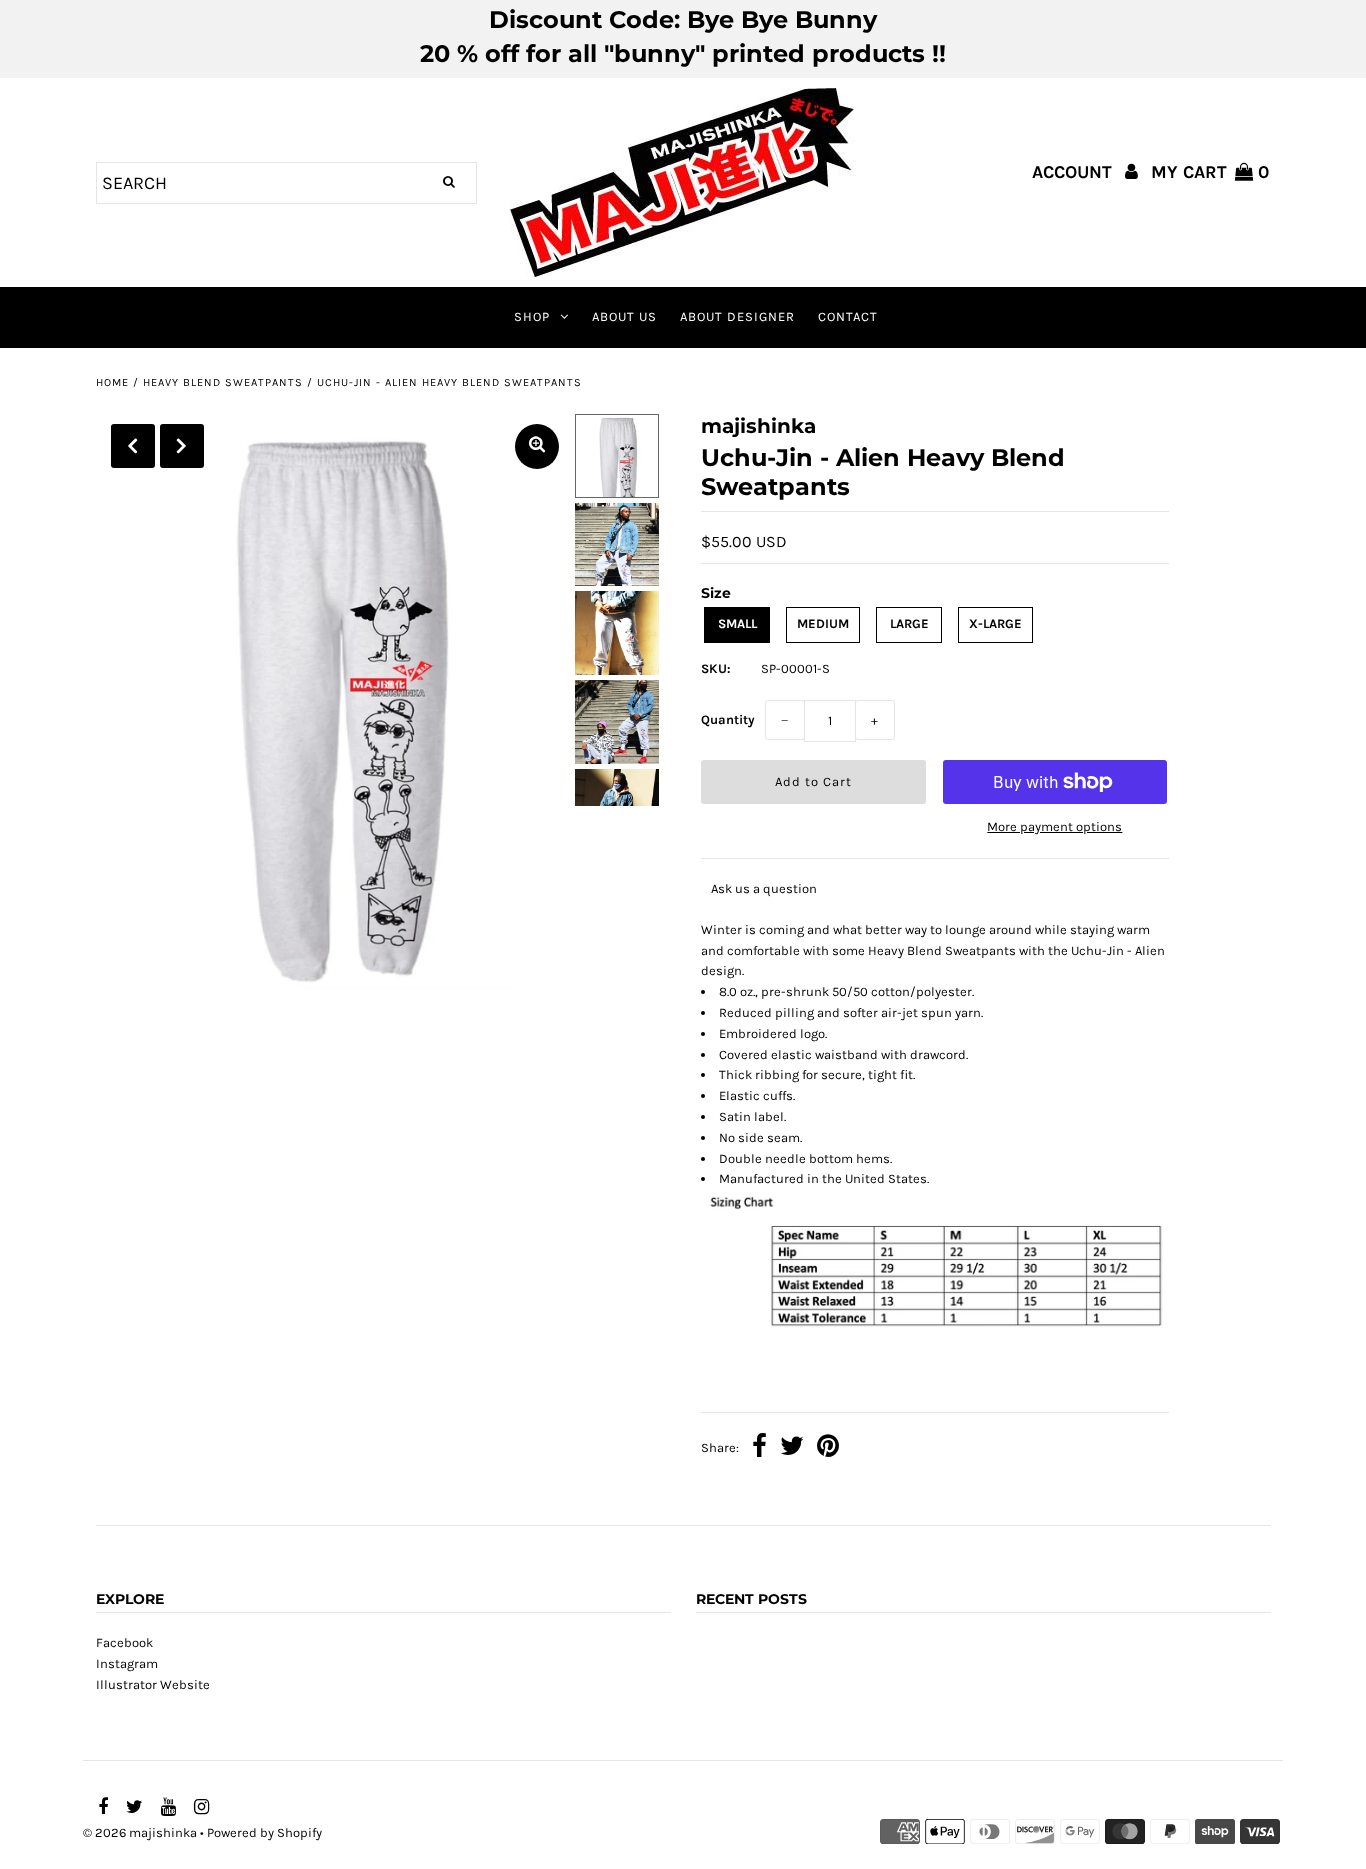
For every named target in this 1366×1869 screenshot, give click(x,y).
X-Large (995, 623)
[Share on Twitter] (792, 1449)
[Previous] (133, 446)
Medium (823, 623)
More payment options (1054, 826)
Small (737, 623)
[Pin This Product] (828, 1449)
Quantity (728, 719)
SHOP (532, 316)
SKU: (716, 668)
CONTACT (848, 316)
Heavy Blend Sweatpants (223, 382)
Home (112, 382)
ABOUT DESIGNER (737, 316)
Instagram (127, 1663)
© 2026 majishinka (140, 1832)
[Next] (182, 446)
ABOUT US (624, 316)
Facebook (124, 1642)
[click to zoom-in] (537, 446)
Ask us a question (764, 888)
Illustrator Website (153, 1684)
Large (909, 623)
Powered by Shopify (264, 1832)
